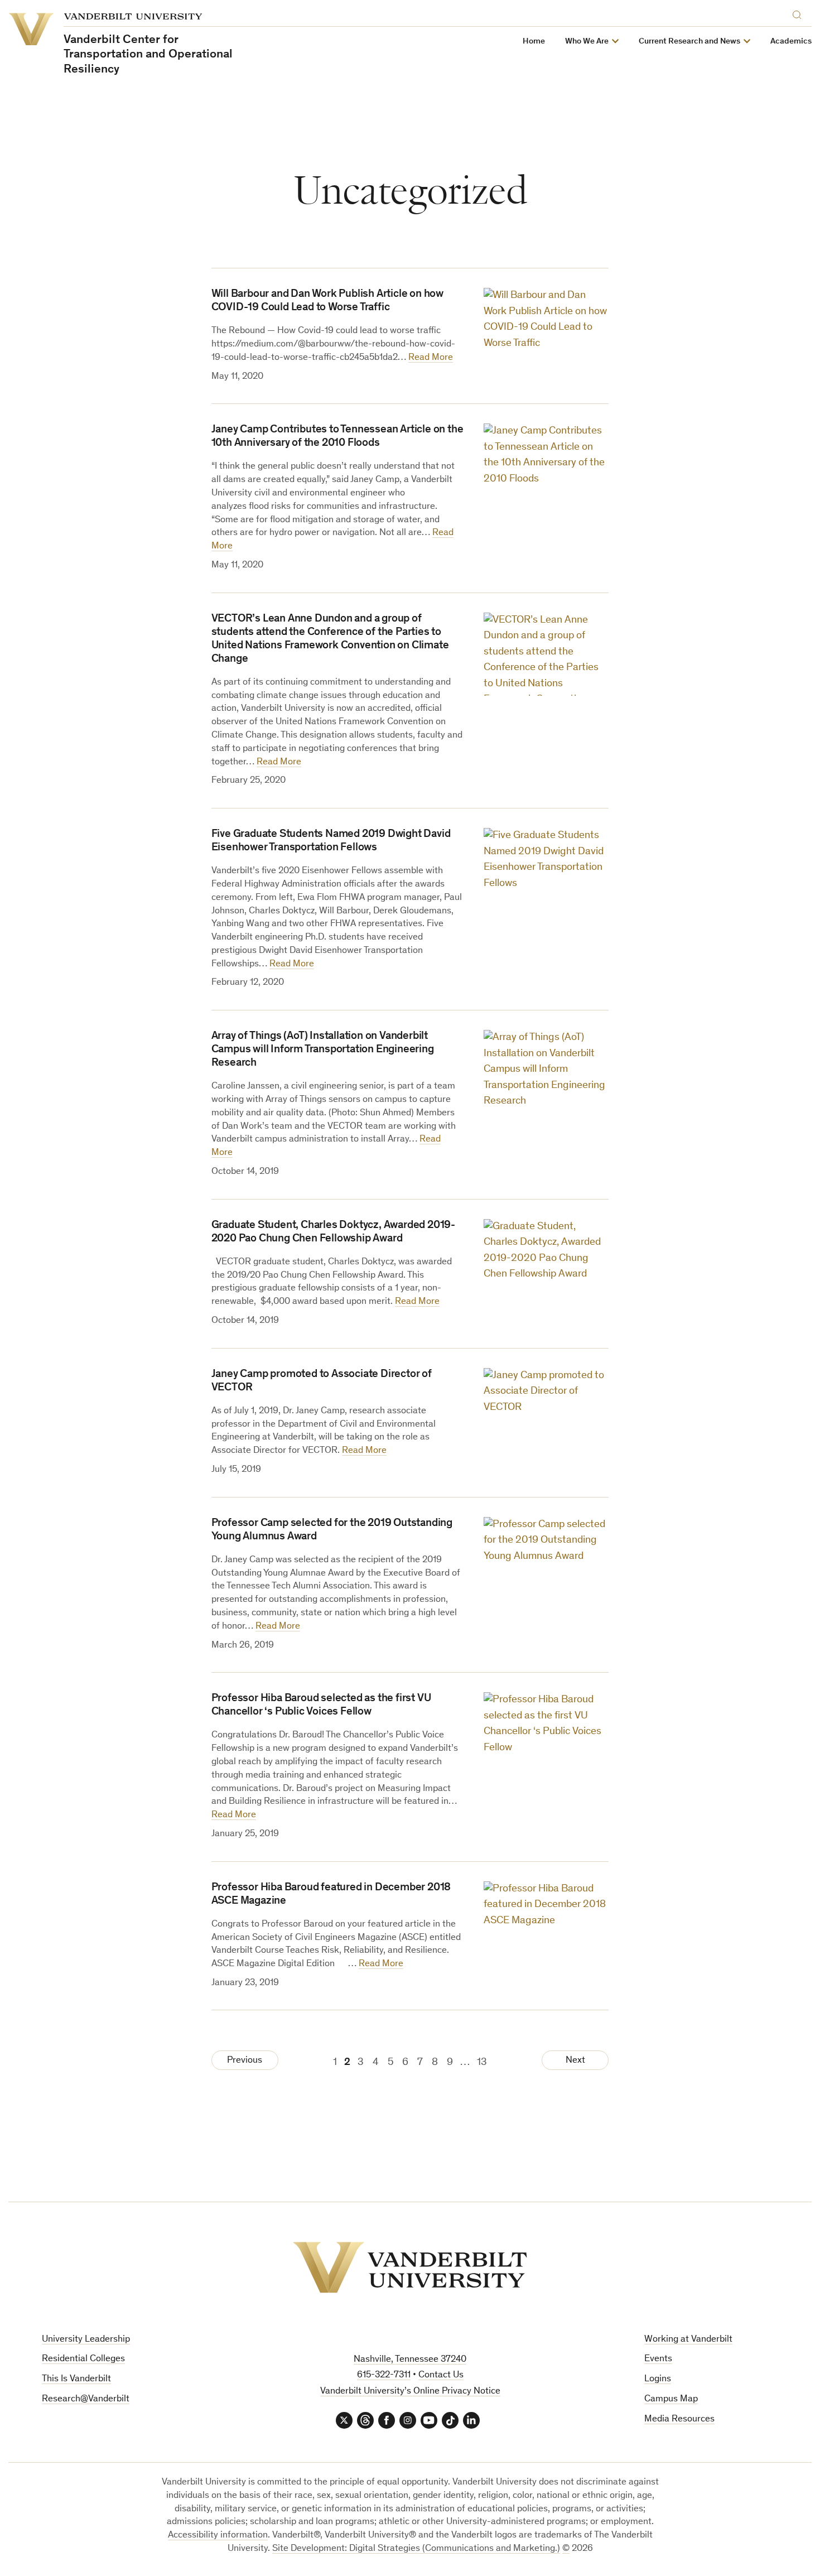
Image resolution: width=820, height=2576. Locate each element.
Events (658, 2359)
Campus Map (671, 2399)
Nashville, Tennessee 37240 (410, 2360)
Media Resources (679, 2419)
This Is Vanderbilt (76, 2379)
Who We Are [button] (587, 42)
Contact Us (441, 2375)
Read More (431, 358)
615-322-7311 (384, 2375)
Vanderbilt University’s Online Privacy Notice (410, 2392)
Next (575, 2061)
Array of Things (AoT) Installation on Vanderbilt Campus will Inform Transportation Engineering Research (323, 1050)
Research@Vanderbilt (86, 2399)
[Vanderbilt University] (410, 2267)
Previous (245, 2061)
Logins (658, 2379)
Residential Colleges (83, 2359)
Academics (791, 42)
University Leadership (86, 2340)
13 (482, 2062)
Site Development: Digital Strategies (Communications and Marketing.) (416, 2549)
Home (534, 42)
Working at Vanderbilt (688, 2340)
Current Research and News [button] (689, 42)
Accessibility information (218, 2536)
